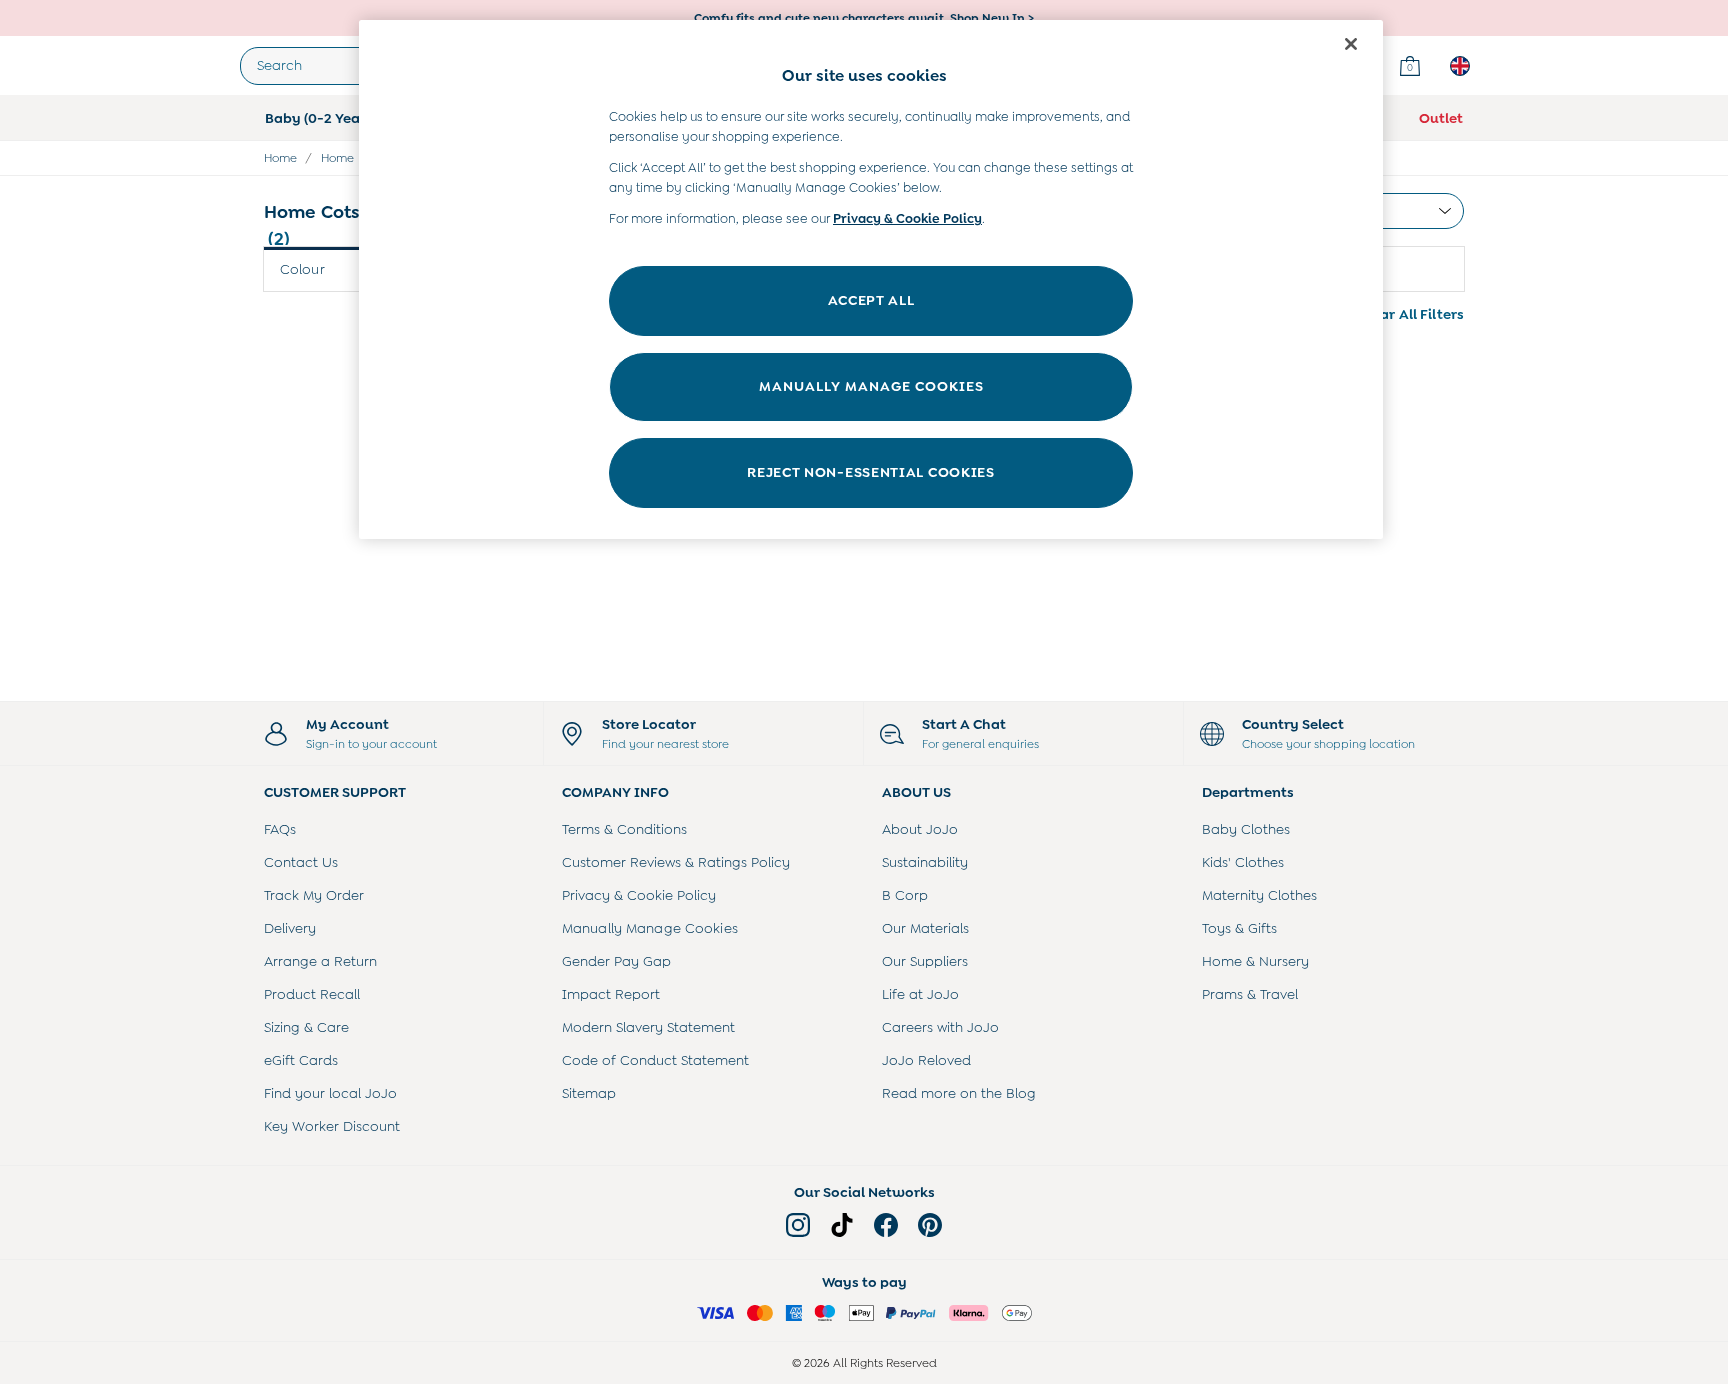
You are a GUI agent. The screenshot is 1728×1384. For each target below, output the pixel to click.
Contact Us (301, 862)
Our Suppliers (925, 961)
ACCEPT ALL (871, 300)
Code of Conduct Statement (655, 1060)
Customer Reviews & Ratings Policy (676, 862)
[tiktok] (842, 1225)
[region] (871, 279)
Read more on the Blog (959, 1093)
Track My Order (314, 895)
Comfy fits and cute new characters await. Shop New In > (864, 18)
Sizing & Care (306, 1027)
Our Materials (925, 928)
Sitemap (589, 1093)
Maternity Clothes (1259, 895)
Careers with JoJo (940, 1027)
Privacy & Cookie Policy (639, 895)
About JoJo (920, 829)
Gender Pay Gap (616, 961)
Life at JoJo (920, 994)
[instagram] (798, 1225)
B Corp (905, 895)
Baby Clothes (1246, 829)
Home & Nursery (1255, 961)
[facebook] (886, 1225)
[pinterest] (930, 1225)
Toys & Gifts (1239, 928)
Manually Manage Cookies (650, 928)
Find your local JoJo (330, 1093)
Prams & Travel (1250, 994)
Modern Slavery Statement (648, 1027)
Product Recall (312, 994)
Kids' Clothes (1243, 862)
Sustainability (925, 862)
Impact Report (611, 994)
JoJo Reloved (926, 1060)
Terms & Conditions (624, 829)
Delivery (290, 928)
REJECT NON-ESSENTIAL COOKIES (871, 472)
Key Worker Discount (332, 1126)
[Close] (1351, 44)
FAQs (280, 829)
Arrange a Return (320, 961)
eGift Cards (301, 1060)
